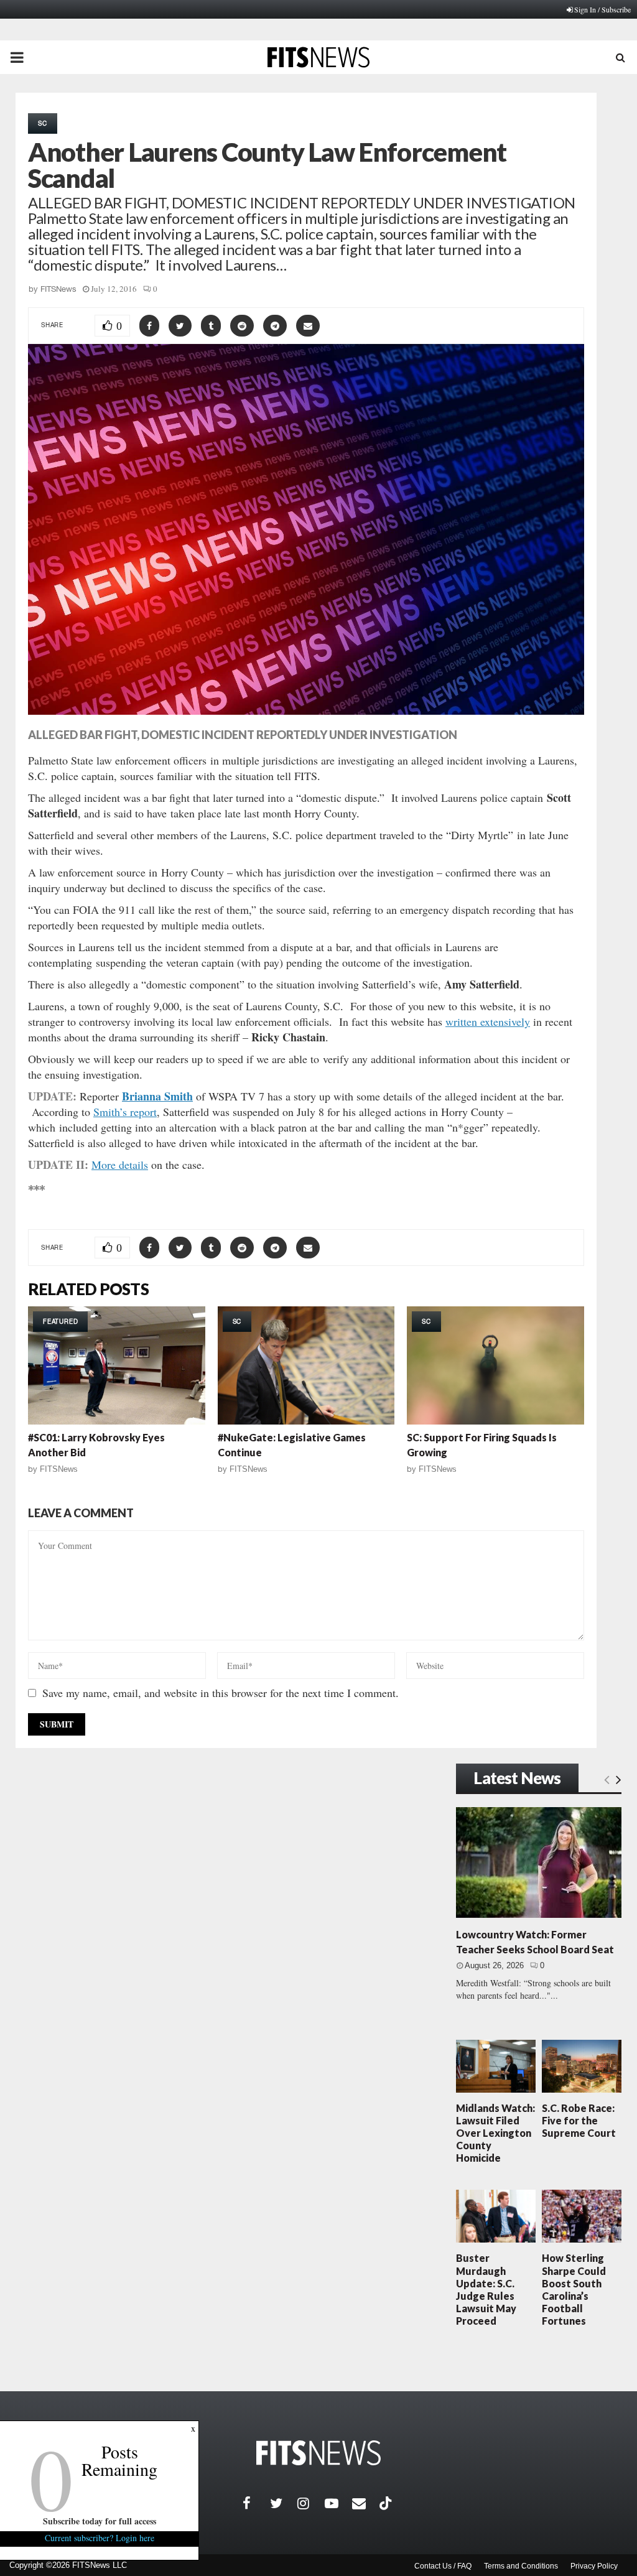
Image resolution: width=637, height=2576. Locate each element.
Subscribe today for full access (100, 2521)
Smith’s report (125, 1112)
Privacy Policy (594, 2566)
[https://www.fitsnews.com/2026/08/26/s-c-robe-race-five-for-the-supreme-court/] (582, 2066)
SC (43, 123)
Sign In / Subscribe (602, 9)
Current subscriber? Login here (100, 2538)
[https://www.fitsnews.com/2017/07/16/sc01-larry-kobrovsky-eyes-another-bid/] (117, 1365)
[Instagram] (311, 2503)
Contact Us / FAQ (443, 2566)
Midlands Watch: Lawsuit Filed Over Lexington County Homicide (495, 2133)
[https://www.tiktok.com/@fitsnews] (387, 2503)
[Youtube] (338, 2503)
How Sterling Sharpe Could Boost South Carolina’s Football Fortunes (574, 2289)
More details (120, 1165)
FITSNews (58, 289)
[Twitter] (284, 2503)
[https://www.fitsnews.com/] (318, 2453)
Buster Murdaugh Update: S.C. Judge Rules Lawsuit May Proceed (486, 2289)
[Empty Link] (607, 1779)
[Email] (366, 2503)
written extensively (488, 1021)
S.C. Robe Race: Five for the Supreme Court (579, 2120)
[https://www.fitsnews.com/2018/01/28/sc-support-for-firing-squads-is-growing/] (495, 1365)
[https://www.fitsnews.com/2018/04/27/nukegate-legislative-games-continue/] (306, 1365)
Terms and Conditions (521, 2566)
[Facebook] (256, 2503)
